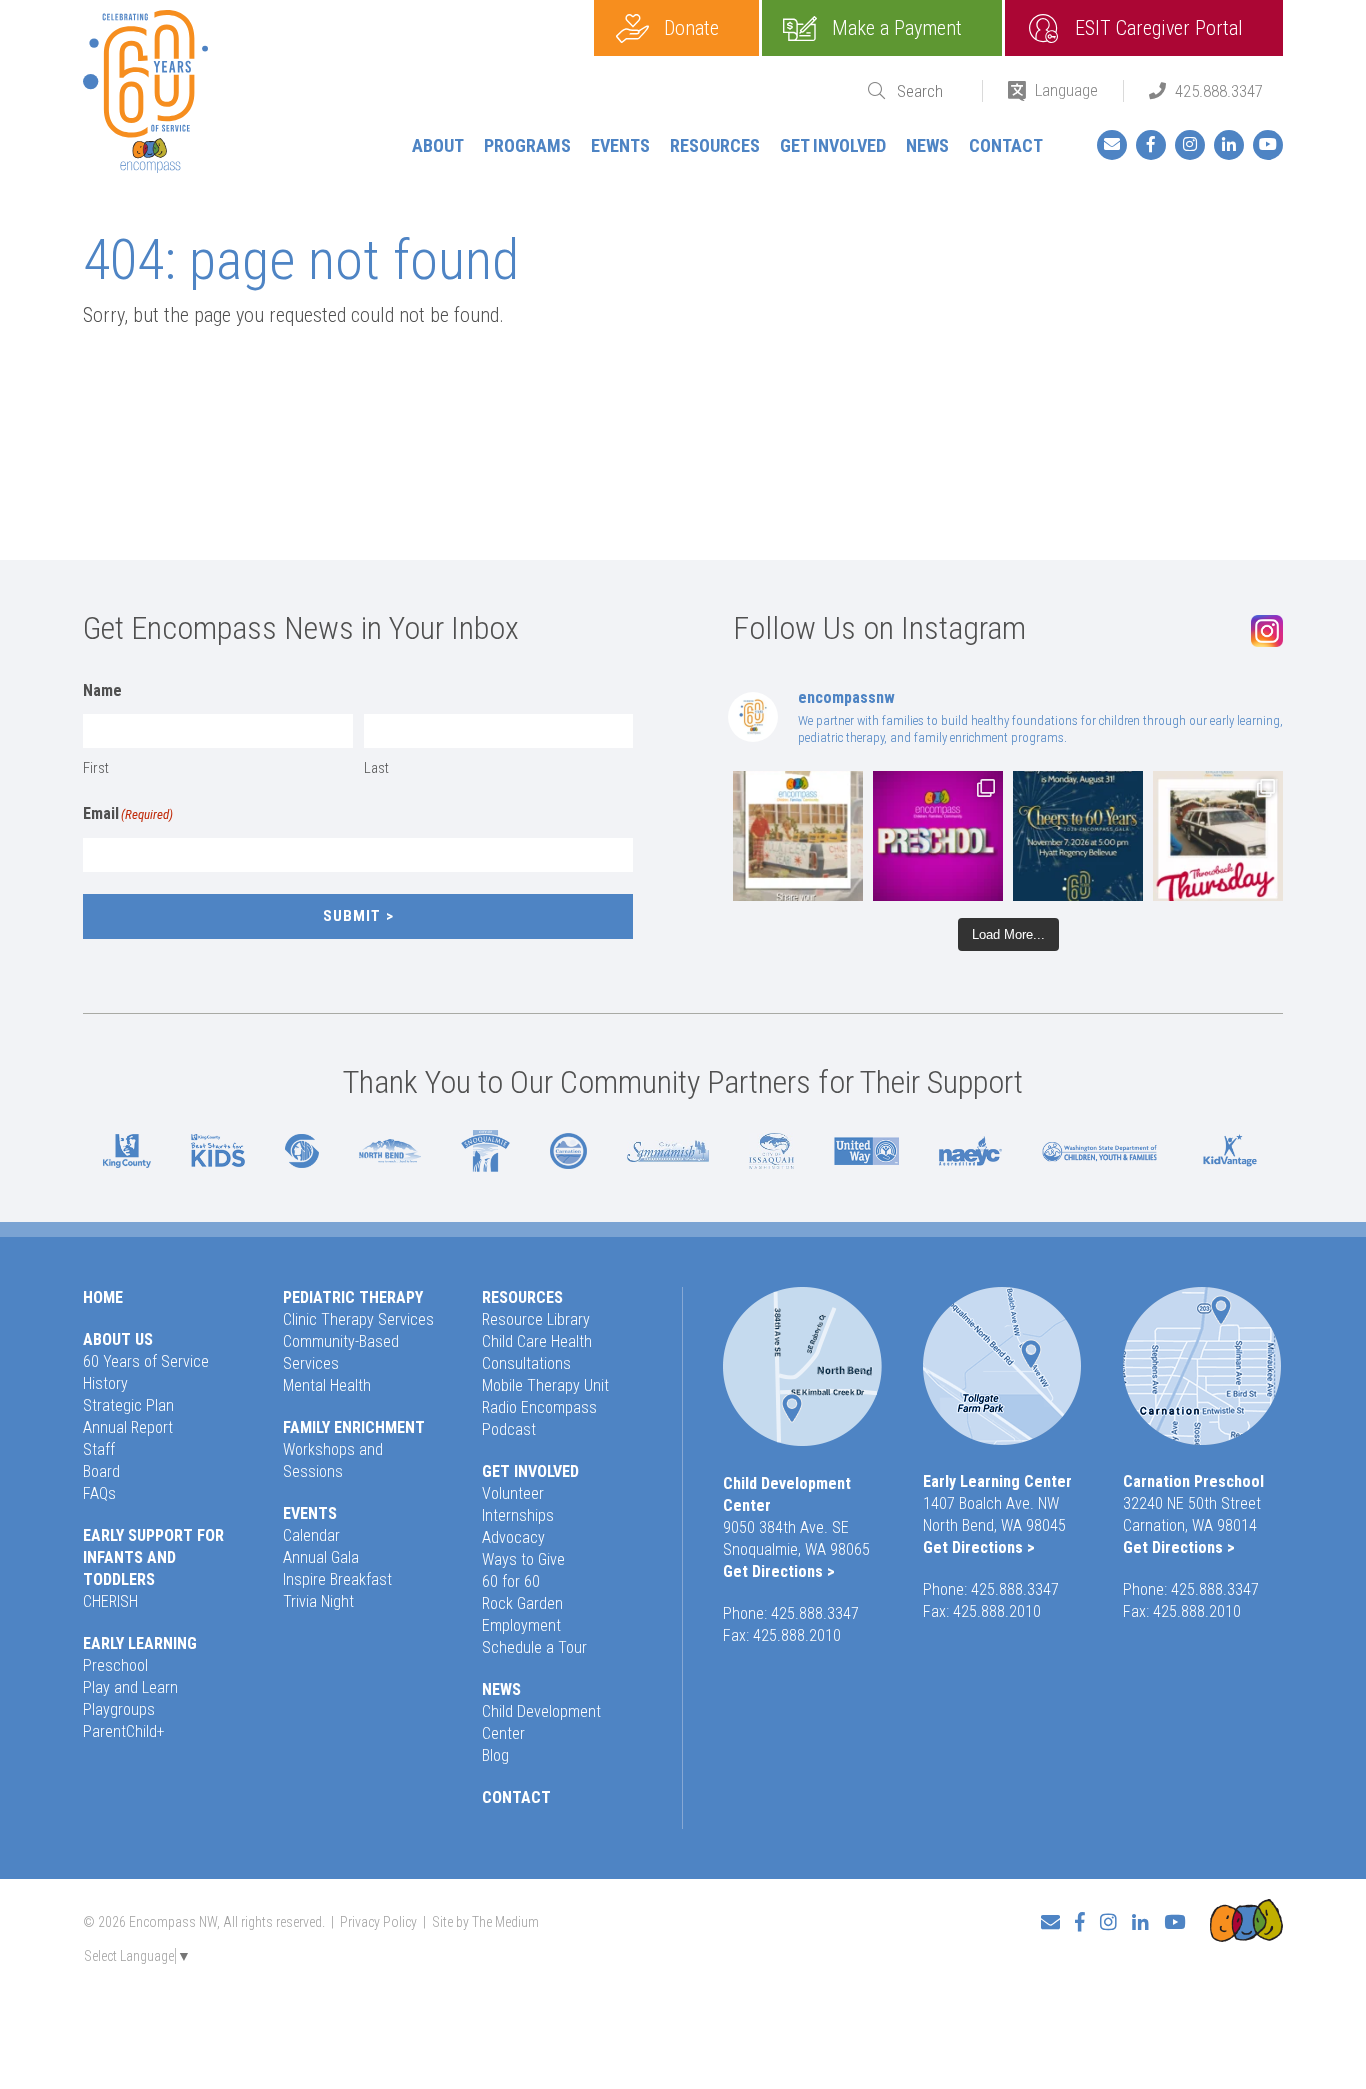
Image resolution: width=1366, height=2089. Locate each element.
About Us (118, 1339)
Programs (527, 145)
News (927, 145)
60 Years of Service (146, 1361)
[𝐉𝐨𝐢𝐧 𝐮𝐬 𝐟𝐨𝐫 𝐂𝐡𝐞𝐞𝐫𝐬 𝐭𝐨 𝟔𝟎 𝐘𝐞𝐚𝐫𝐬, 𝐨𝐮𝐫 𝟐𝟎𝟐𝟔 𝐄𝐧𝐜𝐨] (1078, 836)
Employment (521, 1625)
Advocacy (513, 1537)
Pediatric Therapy (353, 1297)
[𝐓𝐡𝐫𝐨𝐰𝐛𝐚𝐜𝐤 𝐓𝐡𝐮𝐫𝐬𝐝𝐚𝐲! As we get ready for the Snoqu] (798, 836)
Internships (518, 1515)
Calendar (311, 1535)
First (96, 768)
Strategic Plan (128, 1405)
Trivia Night (318, 1601)
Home (103, 1297)
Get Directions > (779, 1571)
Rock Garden (522, 1603)
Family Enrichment (354, 1427)
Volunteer (513, 1493)
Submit (352, 916)
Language (1066, 90)
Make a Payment (897, 28)
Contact (1006, 145)
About (438, 145)
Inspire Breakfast (337, 1579)
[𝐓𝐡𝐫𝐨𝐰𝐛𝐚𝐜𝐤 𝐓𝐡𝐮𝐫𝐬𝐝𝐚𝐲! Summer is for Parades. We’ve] (1218, 836)
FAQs (99, 1493)
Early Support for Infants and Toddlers (153, 1557)
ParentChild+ (124, 1731)
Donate (691, 28)
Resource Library (536, 1319)
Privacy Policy (378, 1922)
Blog (495, 1755)
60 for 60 (511, 1581)
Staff (99, 1449)
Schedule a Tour (534, 1647)
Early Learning (140, 1643)
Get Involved (833, 145)
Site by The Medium (485, 1922)
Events (620, 145)
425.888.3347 (1219, 91)
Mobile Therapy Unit (545, 1385)
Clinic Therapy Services (358, 1319)
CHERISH (110, 1601)
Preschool (115, 1665)
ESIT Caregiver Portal (1159, 28)
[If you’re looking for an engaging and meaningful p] (938, 836)
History (105, 1383)
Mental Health (327, 1385)
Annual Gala (321, 1557)
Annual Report (128, 1427)
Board (101, 1471)
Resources (715, 145)
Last (376, 768)
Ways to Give (523, 1559)
